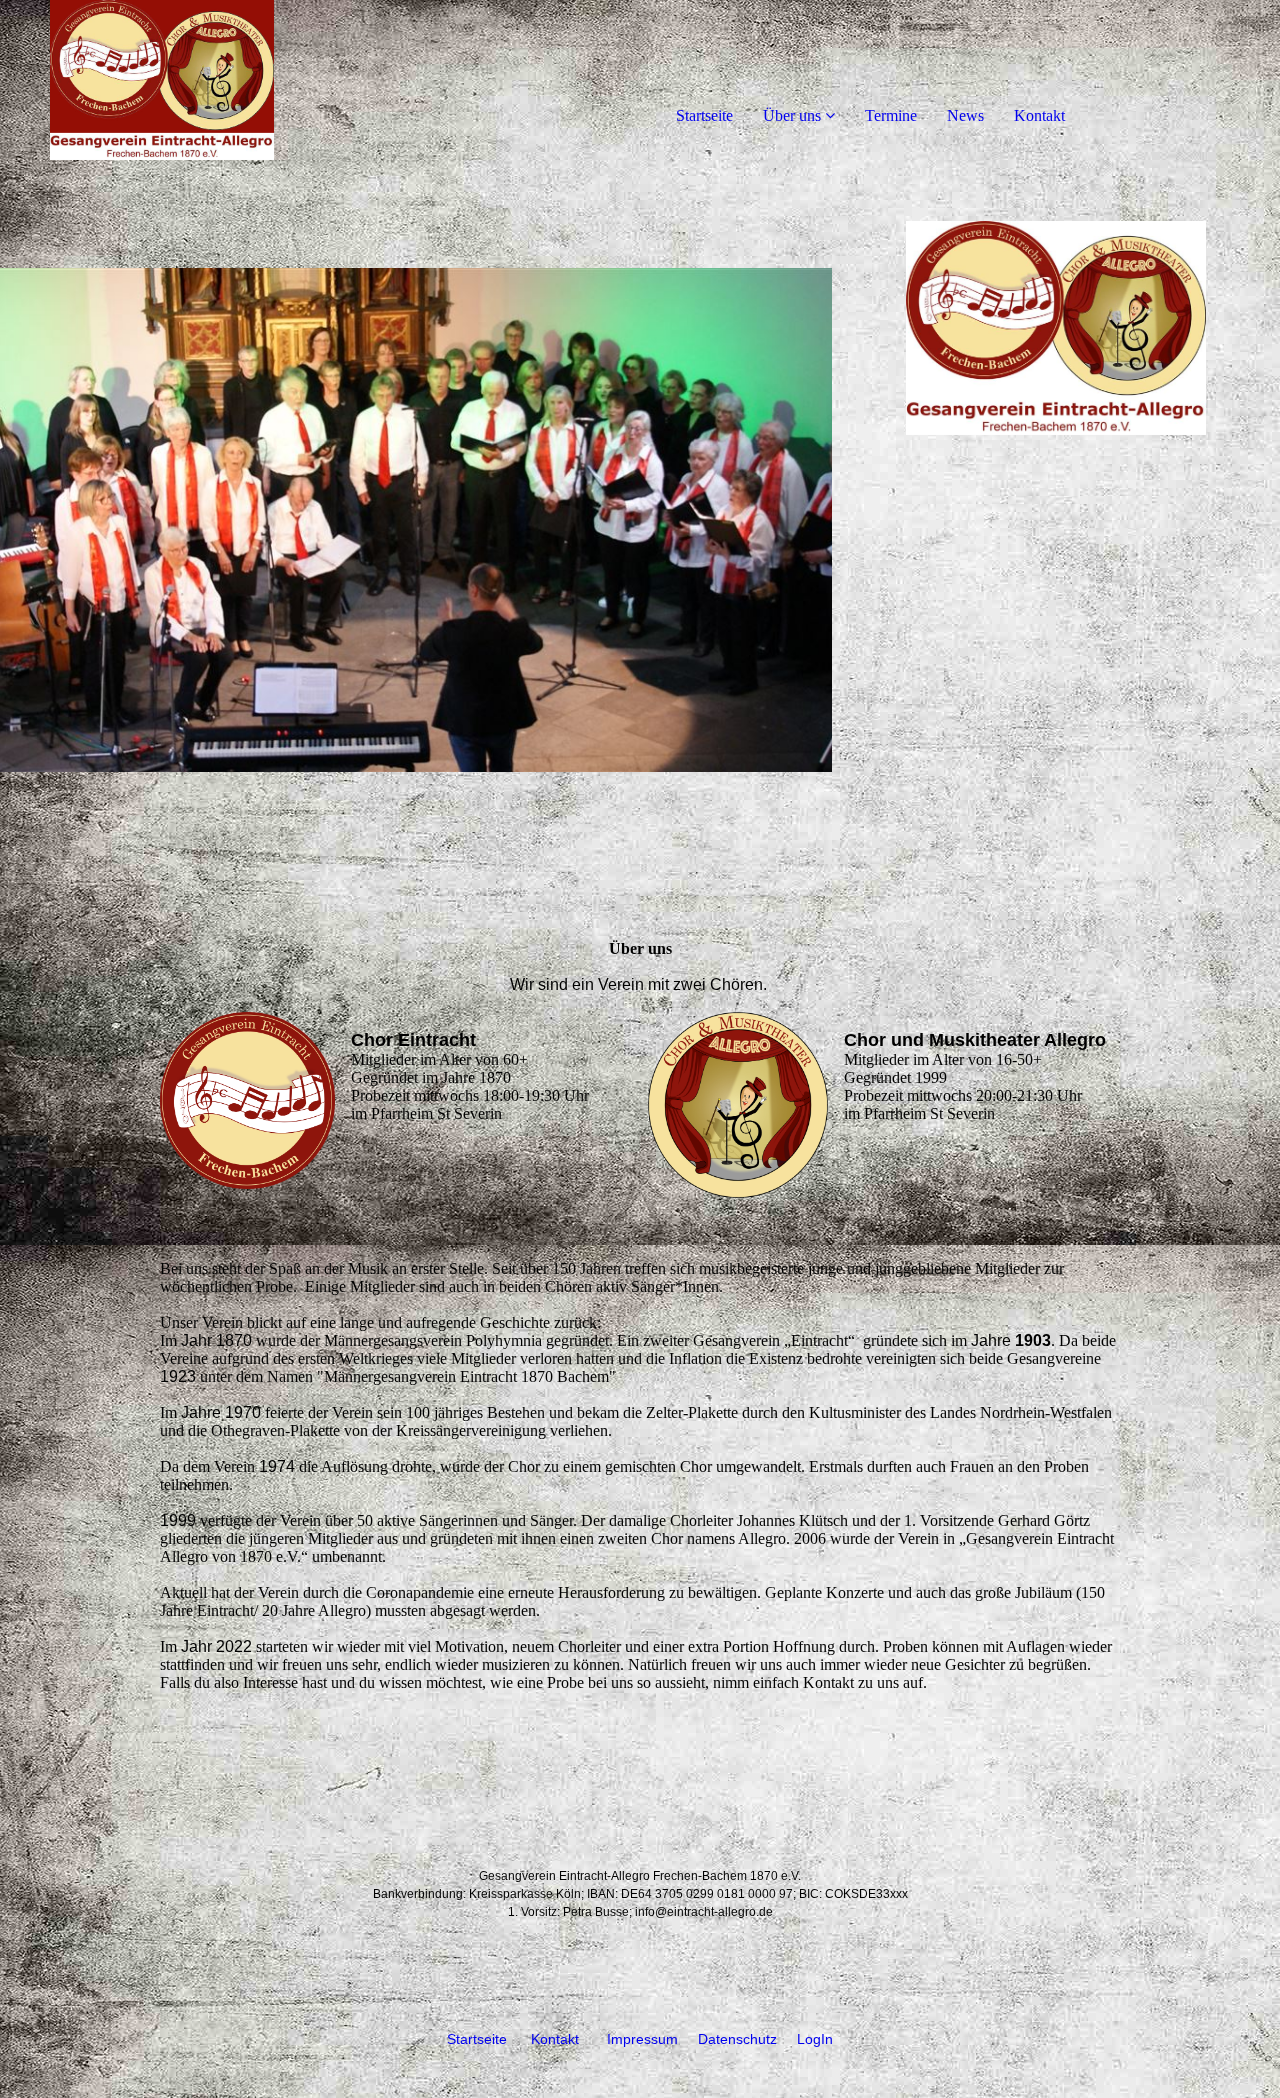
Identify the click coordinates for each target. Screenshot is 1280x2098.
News (965, 115)
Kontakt (1039, 115)
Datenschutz (737, 2039)
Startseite (704, 115)
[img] (230, 80)
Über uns (792, 115)
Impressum (642, 2039)
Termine (891, 115)
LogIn (815, 2039)
